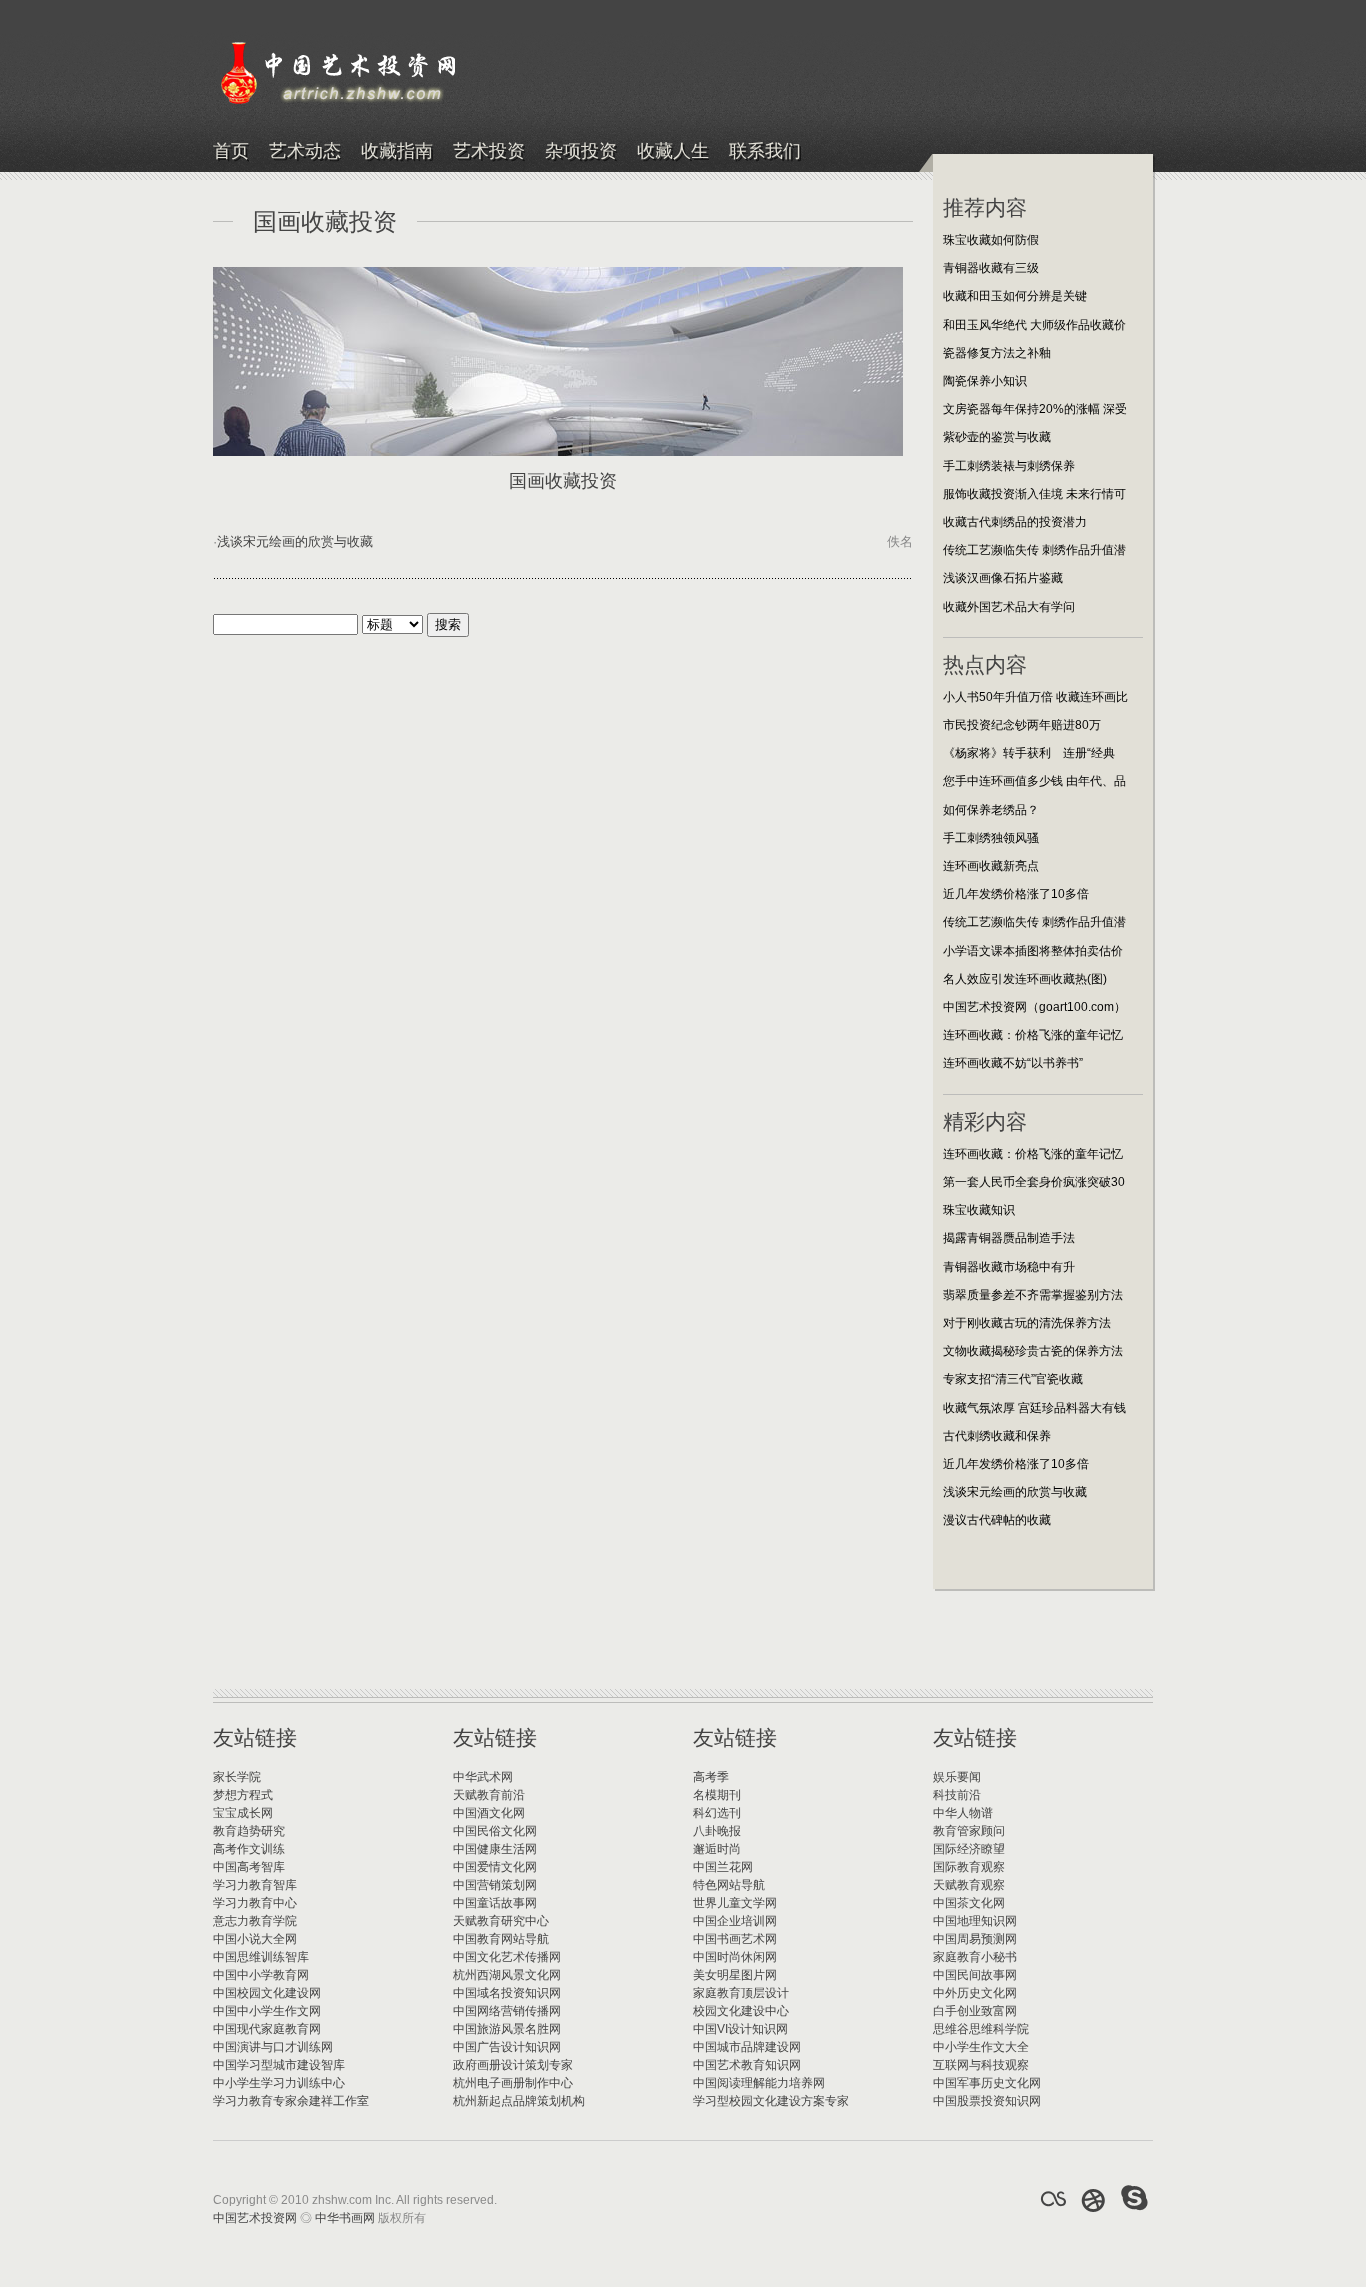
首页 (231, 151)
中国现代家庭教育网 (267, 2029)
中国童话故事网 (495, 1903)
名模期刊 (717, 1795)
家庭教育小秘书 (975, 1957)
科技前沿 (957, 1795)
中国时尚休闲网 (735, 1957)
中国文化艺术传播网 (507, 1957)
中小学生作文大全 (981, 2047)
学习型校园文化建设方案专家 (771, 2101)
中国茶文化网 (969, 1903)
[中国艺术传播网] (1094, 2199)
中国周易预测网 (975, 1939)
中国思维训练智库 (261, 1957)
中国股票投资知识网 (987, 2101)
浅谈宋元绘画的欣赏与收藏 (295, 541)
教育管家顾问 (969, 1831)
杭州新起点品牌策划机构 (519, 2101)
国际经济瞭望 (969, 1849)
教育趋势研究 (249, 1831)
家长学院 (237, 1777)
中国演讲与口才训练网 (273, 2047)
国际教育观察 (969, 1867)
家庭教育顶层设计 (741, 1993)
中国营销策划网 (495, 1885)
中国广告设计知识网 (507, 2047)
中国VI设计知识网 (740, 2029)
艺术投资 (489, 151)
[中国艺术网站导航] (1135, 2199)
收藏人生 (673, 151)
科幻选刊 (717, 1813)
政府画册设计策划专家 (513, 2065)
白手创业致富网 (975, 2011)
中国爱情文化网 (495, 1867)
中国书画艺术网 (735, 1939)
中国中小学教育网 (261, 1975)
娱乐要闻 (957, 1777)
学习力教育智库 (255, 1885)
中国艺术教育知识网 (747, 2065)
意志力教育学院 (255, 1921)
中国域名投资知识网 (507, 1993)
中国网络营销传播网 (507, 2011)
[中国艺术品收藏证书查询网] (1053, 2199)
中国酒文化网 (489, 1813)
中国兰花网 (723, 1867)
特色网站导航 (729, 1885)
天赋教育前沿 (489, 1795)
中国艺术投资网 (255, 2218)
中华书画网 (345, 2218)
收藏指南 (397, 151)
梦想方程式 (243, 1795)
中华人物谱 (963, 1813)
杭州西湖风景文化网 (507, 1975)
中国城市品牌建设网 (747, 2047)
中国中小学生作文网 (267, 2011)
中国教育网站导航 (501, 1939)
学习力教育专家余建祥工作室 (291, 2101)
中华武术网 (483, 1777)
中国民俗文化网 (495, 1831)
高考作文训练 (249, 1849)
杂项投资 (581, 151)
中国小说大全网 (255, 1939)
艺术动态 (305, 151)
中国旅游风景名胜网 (507, 2029)
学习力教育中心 (255, 1903)
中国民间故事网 (975, 1975)
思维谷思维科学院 (981, 2029)
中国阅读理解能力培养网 (759, 2083)
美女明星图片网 (735, 1975)
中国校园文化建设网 (267, 1993)
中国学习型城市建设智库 (279, 2065)
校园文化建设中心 (741, 2011)
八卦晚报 (717, 1831)
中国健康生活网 (495, 1849)
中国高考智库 (249, 1867)
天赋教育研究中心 (501, 1921)
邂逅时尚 (717, 1849)
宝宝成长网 (243, 1813)
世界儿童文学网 (735, 1903)
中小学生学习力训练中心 (279, 2083)
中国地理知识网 (975, 1921)
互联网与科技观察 (981, 2065)
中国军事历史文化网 (987, 2083)
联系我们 (765, 151)
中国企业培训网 (735, 1921)
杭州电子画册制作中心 (513, 2083)
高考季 (711, 1777)
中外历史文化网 (975, 1993)
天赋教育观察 (969, 1885)
